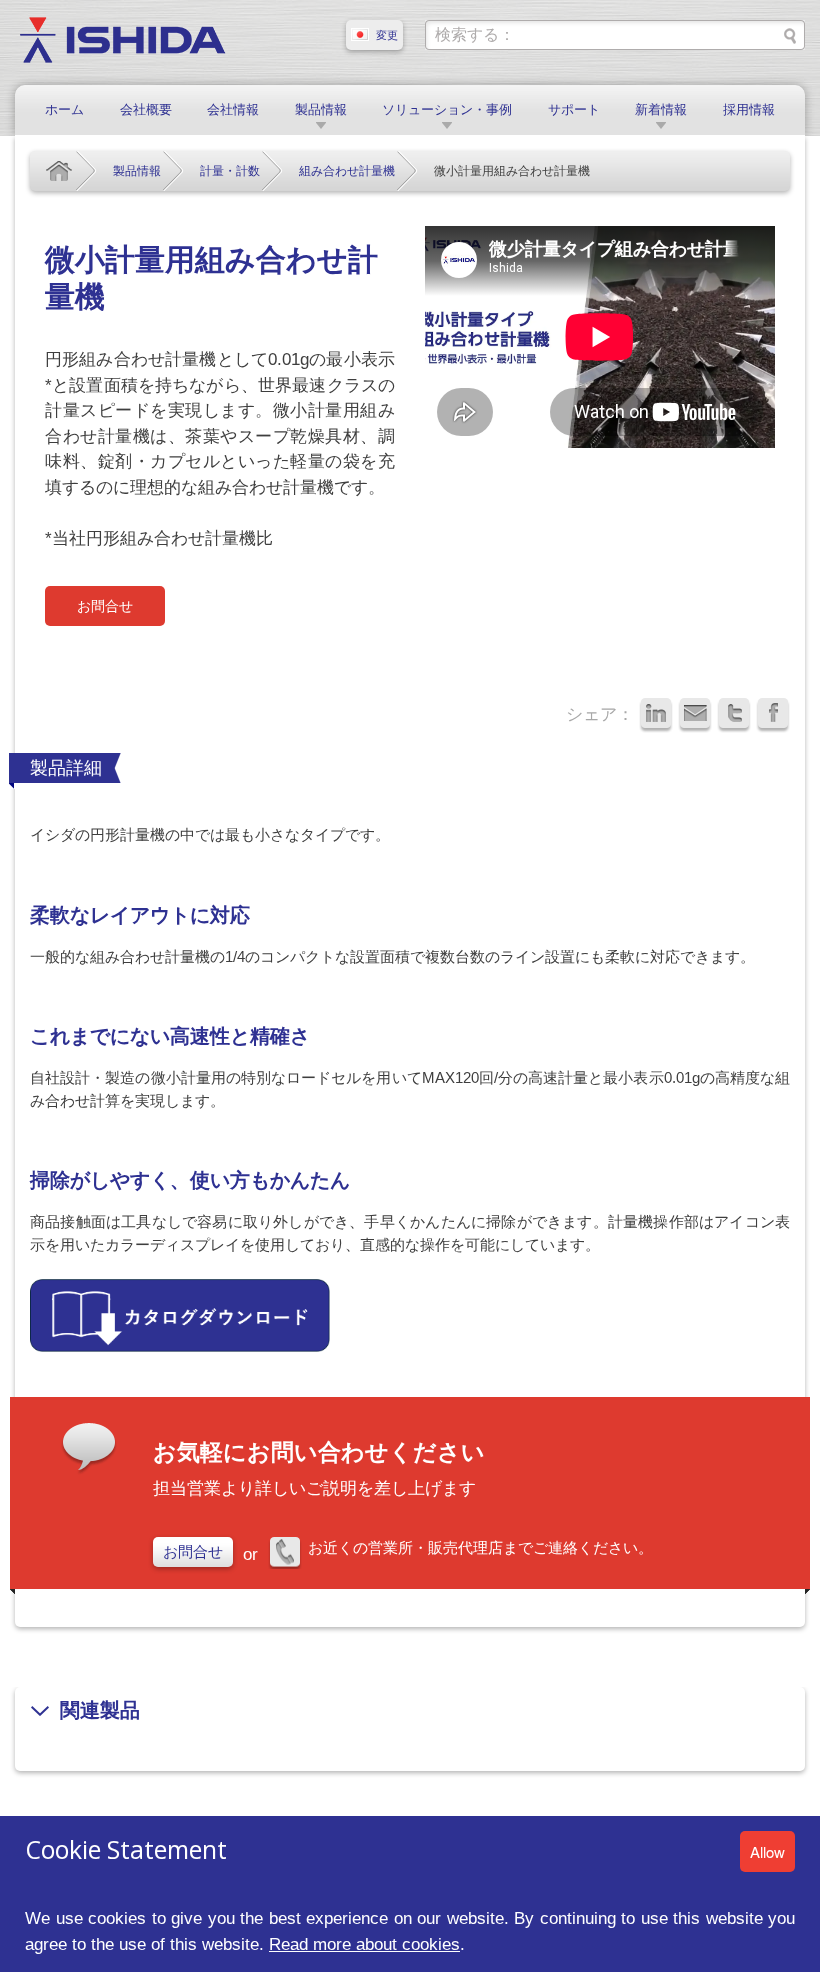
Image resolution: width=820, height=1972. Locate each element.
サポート (574, 109)
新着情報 (661, 109)
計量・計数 (230, 171)
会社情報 (233, 109)
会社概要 (146, 109)
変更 (387, 35)
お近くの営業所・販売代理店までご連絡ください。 (480, 1547)
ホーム (64, 109)
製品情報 (321, 109)
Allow (767, 1851)
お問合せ (105, 606)
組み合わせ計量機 (347, 171)
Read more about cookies (364, 1944)
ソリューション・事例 (447, 109)
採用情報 (749, 109)
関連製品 (100, 1710)
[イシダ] (122, 38)
